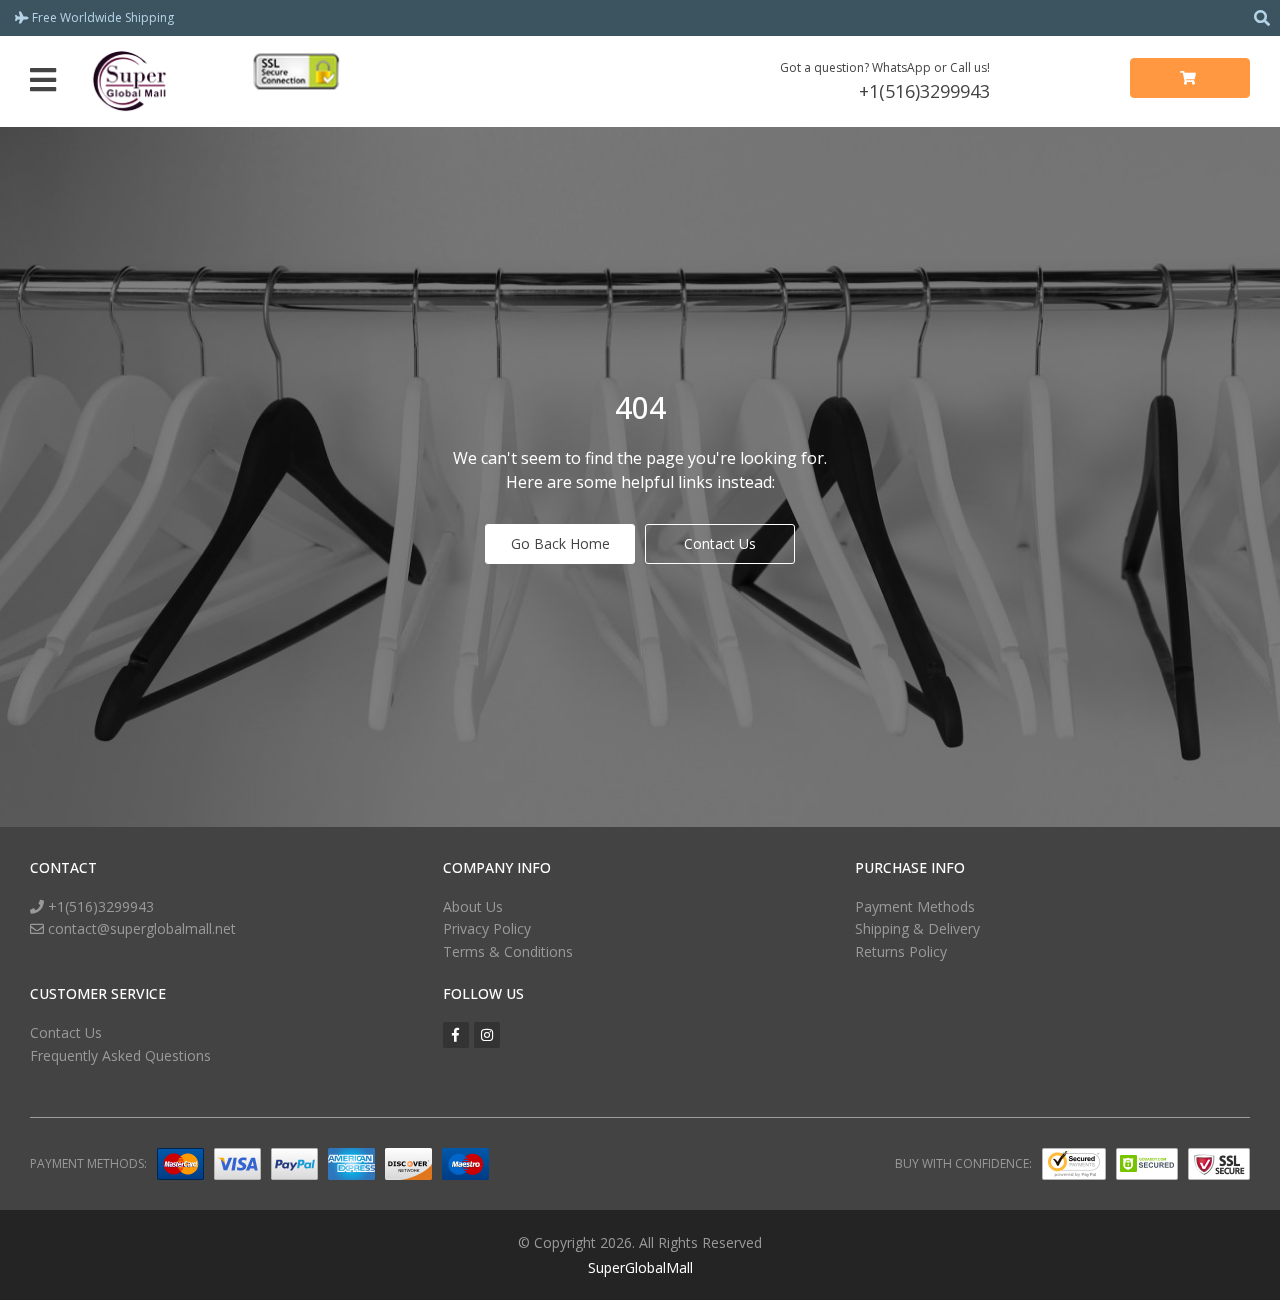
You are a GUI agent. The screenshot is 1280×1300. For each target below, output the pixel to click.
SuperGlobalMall (640, 1267)
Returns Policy (901, 951)
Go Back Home (560, 543)
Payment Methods (915, 906)
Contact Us (720, 543)
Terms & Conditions (508, 951)
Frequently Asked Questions (120, 1055)
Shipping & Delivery (917, 928)
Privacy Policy (487, 928)
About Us (473, 906)
